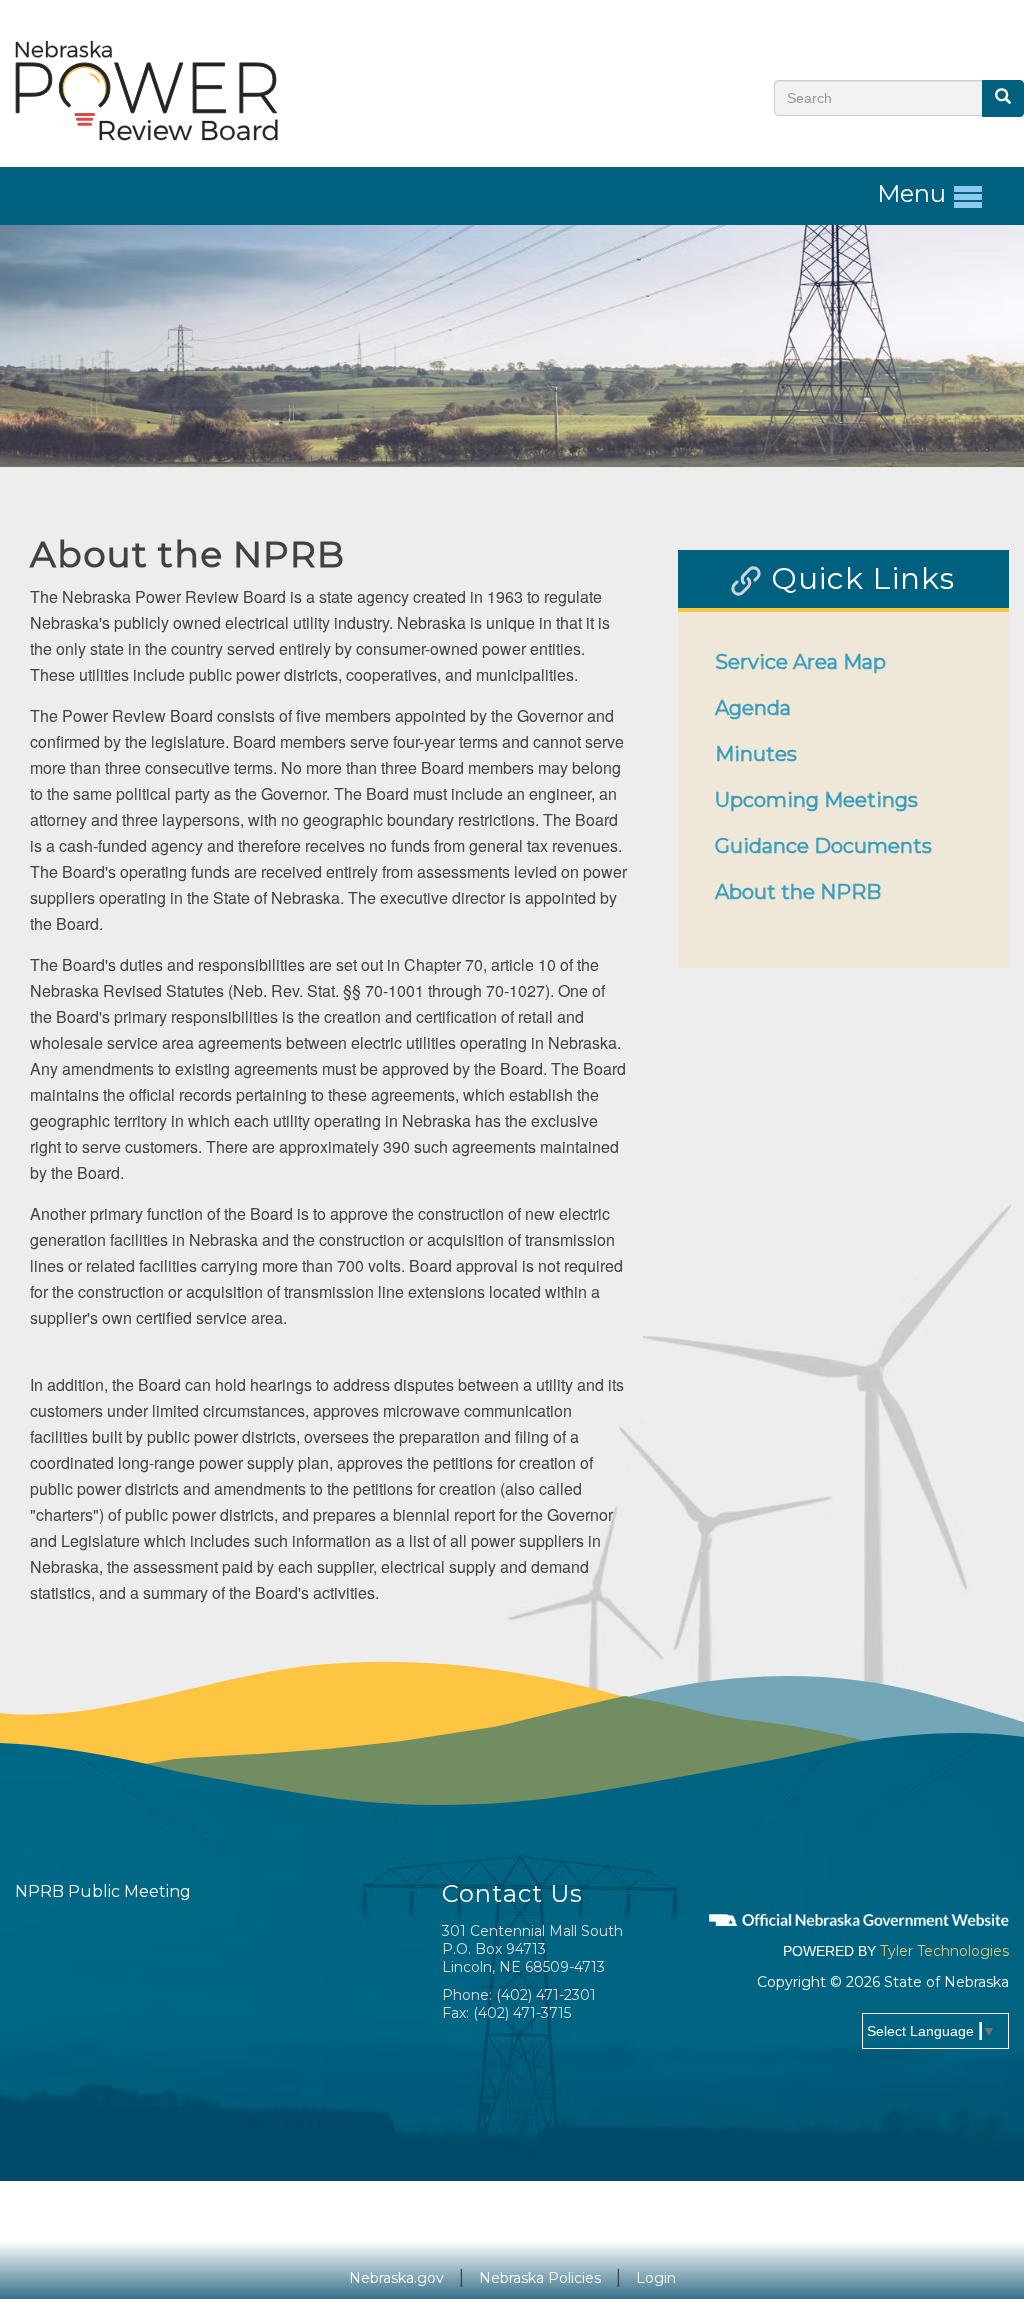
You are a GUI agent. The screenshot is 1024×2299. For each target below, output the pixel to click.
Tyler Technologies (944, 1951)
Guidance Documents (823, 846)
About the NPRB (798, 892)
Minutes (756, 754)
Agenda (753, 708)
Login (656, 2278)
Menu (914, 193)
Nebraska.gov (396, 2278)
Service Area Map (800, 662)
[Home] (147, 89)
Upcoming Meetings (816, 800)
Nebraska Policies (540, 2278)
